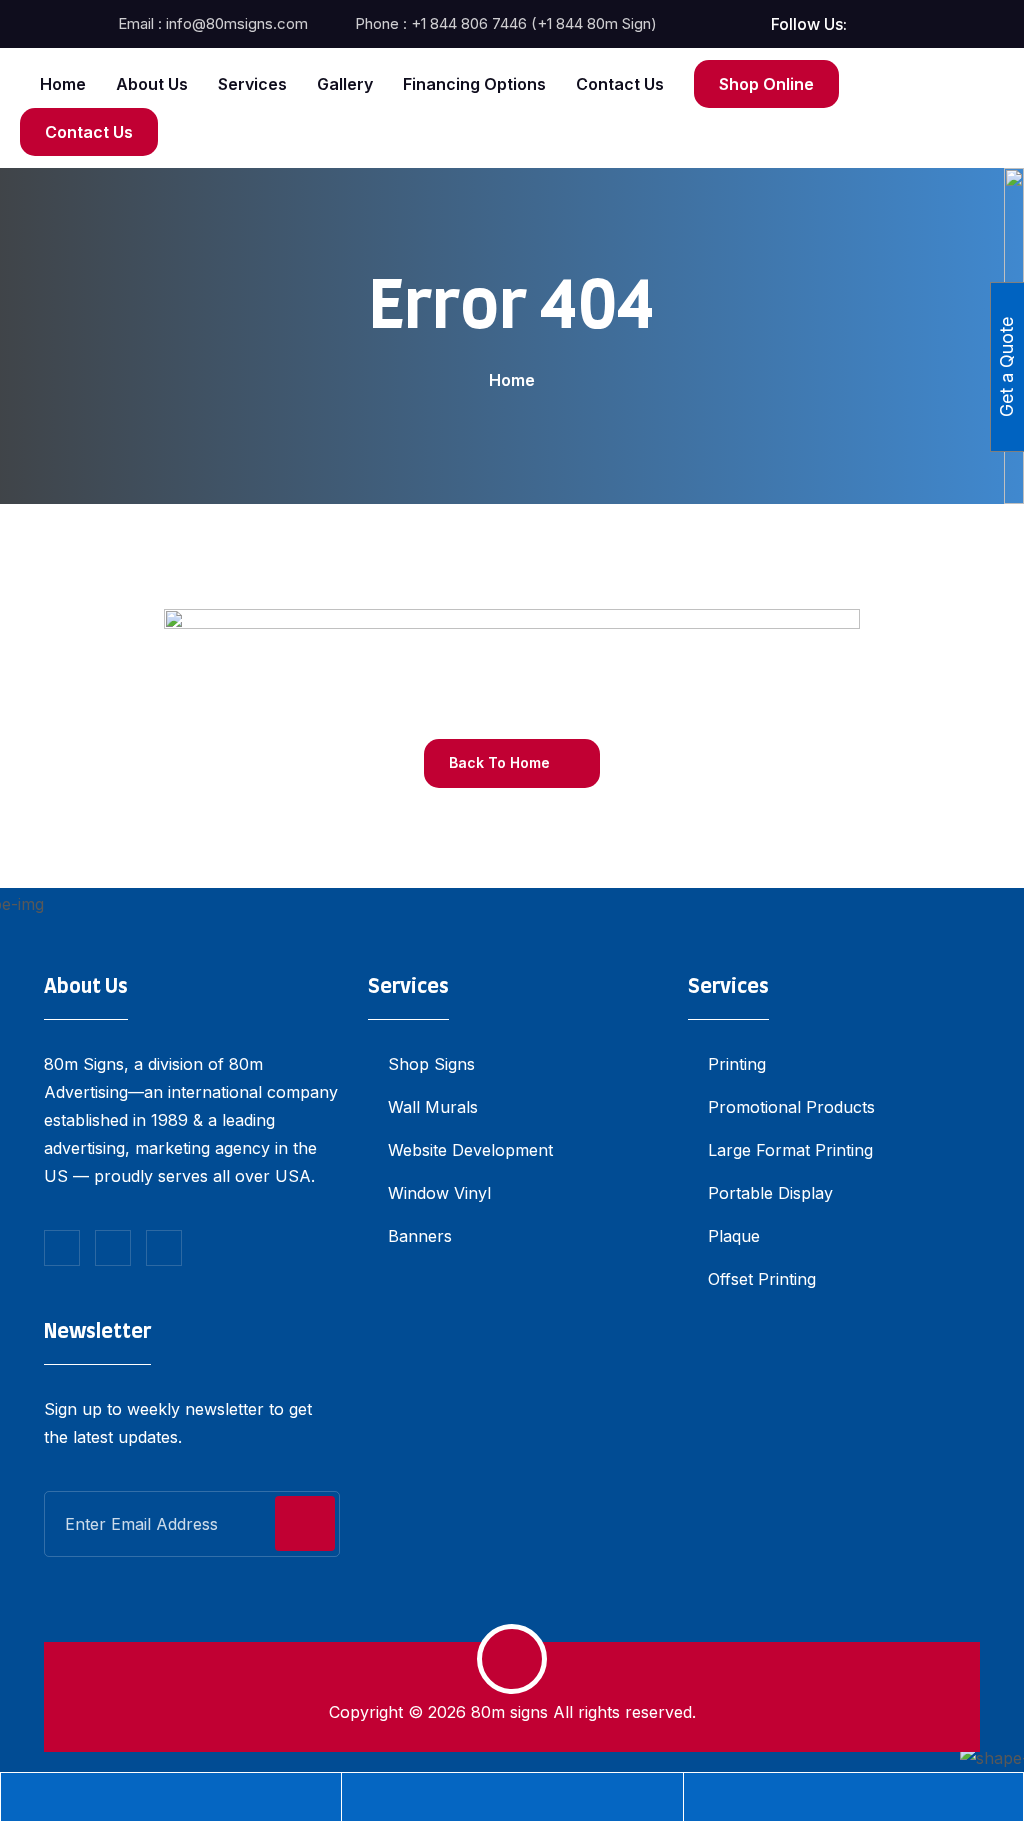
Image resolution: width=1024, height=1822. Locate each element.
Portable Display (770, 1193)
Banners (420, 1236)
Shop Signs (431, 1064)
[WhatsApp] (853, 1797)
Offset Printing (762, 1279)
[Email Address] (512, 1797)
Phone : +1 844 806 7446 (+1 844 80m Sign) (506, 23)
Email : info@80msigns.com (213, 23)
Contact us (620, 84)
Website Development (470, 1150)
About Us (152, 84)
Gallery (345, 84)
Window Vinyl (439, 1193)
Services (252, 84)
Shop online (766, 84)
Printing (737, 1064)
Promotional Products (791, 1107)
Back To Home (501, 762)
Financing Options (474, 84)
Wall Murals (433, 1107)
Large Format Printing (790, 1150)
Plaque (734, 1236)
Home (63, 84)
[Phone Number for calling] (171, 1797)
